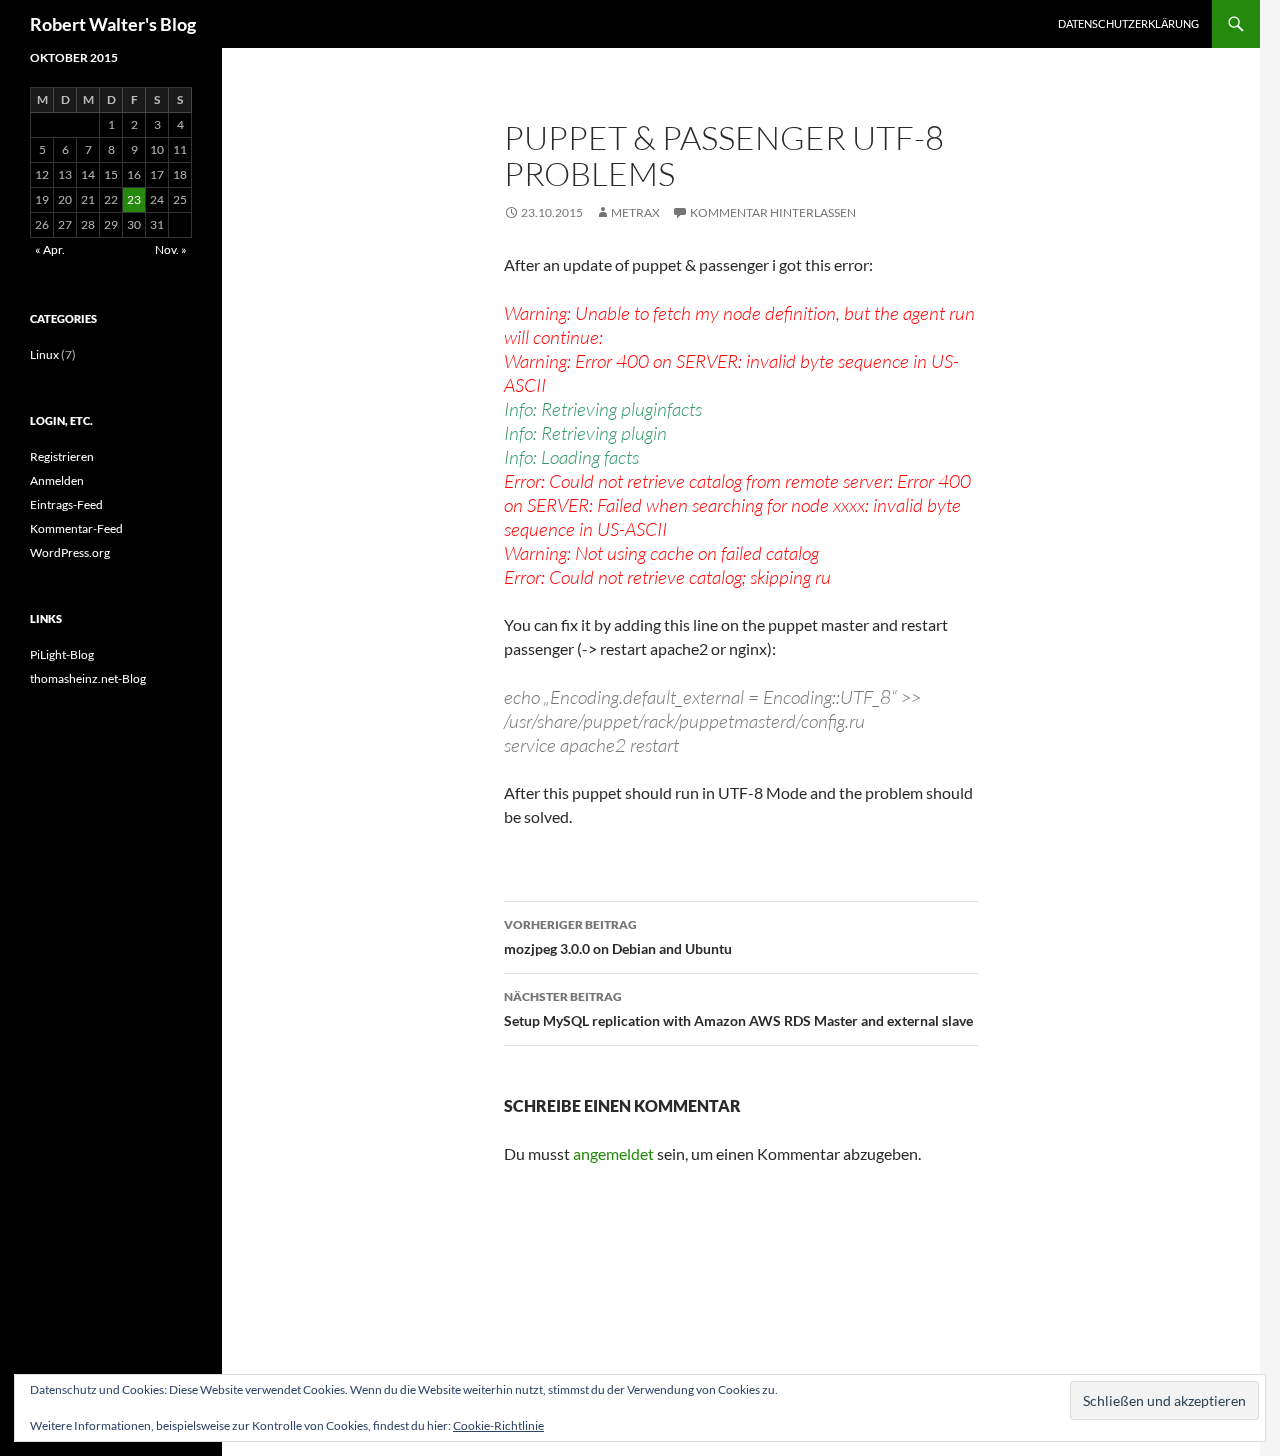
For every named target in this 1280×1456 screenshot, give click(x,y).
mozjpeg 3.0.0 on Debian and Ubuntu (618, 937)
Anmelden (57, 480)
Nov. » (171, 249)
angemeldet (613, 1153)
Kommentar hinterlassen (773, 212)
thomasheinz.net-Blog (88, 678)
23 (134, 199)
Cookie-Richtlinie (498, 1425)
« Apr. (50, 249)
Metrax (635, 212)
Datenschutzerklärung (1128, 23)
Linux (44, 354)
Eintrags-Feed (66, 504)
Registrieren (62, 456)
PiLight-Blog (62, 654)
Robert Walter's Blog (113, 24)
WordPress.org (70, 552)
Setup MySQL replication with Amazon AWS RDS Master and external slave (738, 1009)
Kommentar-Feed (76, 528)
